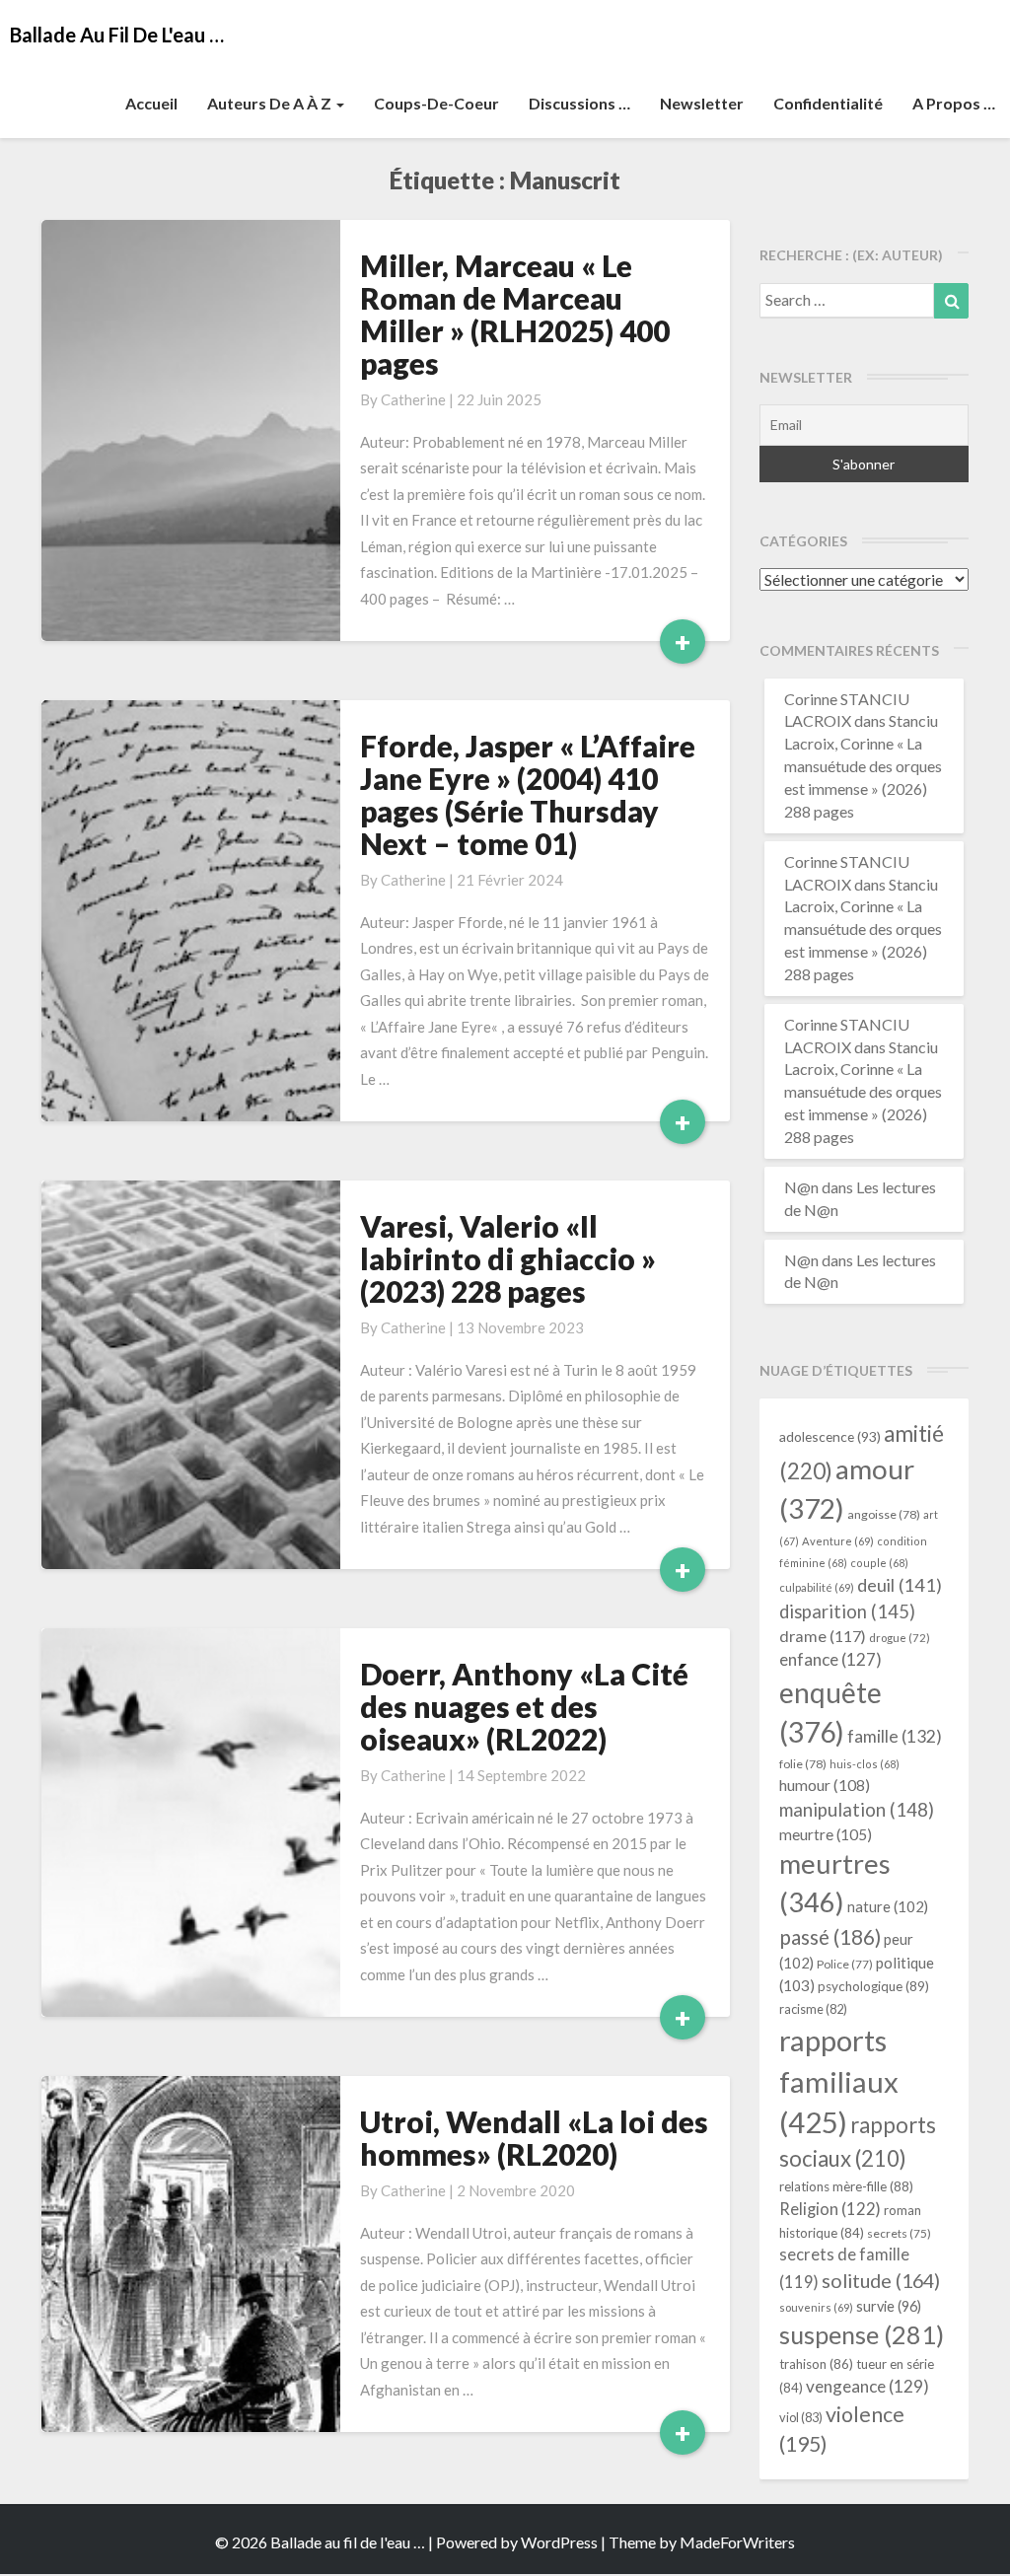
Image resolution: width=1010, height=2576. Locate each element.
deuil (900, 1585)
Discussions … (579, 103)
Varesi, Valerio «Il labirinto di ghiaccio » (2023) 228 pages (508, 1258)
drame (823, 1636)
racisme (813, 2009)
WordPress (559, 2542)
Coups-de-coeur (436, 103)
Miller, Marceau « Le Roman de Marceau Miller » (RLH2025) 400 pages (515, 314)
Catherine (413, 399)
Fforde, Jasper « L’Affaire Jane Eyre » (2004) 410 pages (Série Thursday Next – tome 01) (528, 794)
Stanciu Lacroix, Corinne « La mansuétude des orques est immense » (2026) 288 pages (863, 765)
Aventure (838, 1541)
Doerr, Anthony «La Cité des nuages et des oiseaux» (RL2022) (524, 1706)
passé (830, 1936)
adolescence (830, 1436)
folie (803, 1764)
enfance (830, 1659)
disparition (847, 1611)
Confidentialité (828, 103)
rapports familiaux (839, 2081)
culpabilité (817, 1587)
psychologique (873, 1986)
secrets (899, 2233)
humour (825, 1785)
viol (801, 2417)
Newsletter (702, 103)
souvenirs (816, 2307)
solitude (881, 2280)
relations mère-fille (846, 2186)
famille (895, 1736)
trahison (816, 2364)
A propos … (954, 103)
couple (879, 1563)
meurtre (826, 1834)
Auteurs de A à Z (271, 103)
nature (888, 1906)
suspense (862, 2334)
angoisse (884, 1514)
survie (889, 2306)
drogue (900, 1638)
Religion (830, 2209)
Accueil (151, 103)
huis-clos (865, 1764)
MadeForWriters (737, 2542)
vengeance (867, 2386)
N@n (801, 1187)
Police (845, 1964)
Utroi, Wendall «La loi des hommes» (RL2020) (534, 2138)
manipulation (857, 1810)
